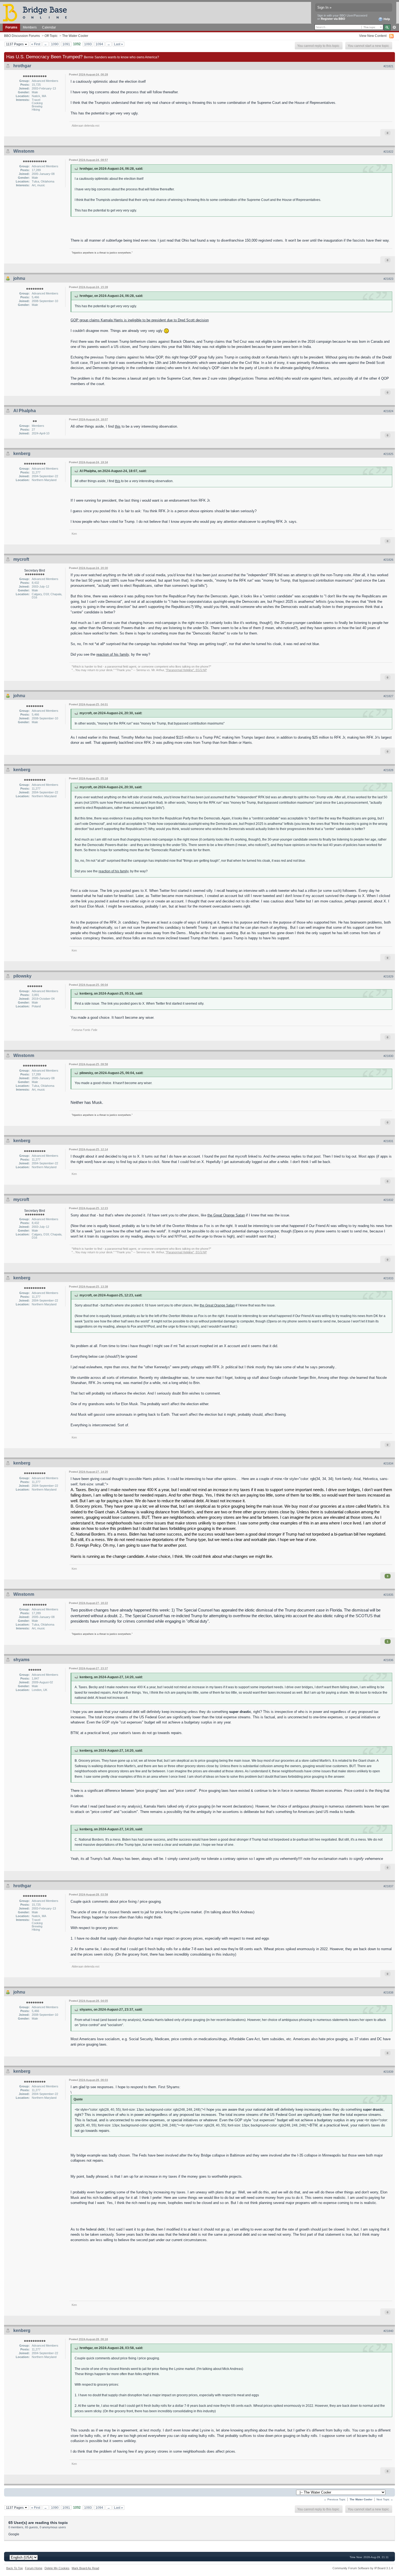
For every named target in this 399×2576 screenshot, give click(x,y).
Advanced (394, 27)
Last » (118, 44)
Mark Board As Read (85, 2568)
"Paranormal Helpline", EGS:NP (186, 670)
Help (386, 19)
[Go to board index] (37, 12)
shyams (21, 1660)
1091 (66, 44)
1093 (88, 44)
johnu (19, 278)
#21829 (388, 976)
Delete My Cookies (57, 2568)
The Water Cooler (75, 36)
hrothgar (22, 66)
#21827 (388, 696)
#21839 (388, 2072)
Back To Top (15, 2568)
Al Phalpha (25, 411)
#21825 (388, 454)
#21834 (388, 1463)
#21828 (388, 770)
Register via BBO (333, 19)
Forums (11, 27)
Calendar (49, 27)
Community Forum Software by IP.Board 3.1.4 (363, 2568)
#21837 (388, 1886)
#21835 (388, 1595)
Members (30, 27)
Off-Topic (51, 36)
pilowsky (22, 976)
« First (36, 44)
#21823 (388, 279)
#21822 (388, 152)
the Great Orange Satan (226, 1215)
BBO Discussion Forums (22, 36)
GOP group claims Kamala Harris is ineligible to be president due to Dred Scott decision (140, 320)
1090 (55, 44)
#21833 (388, 1278)
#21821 (388, 66)
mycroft (21, 559)
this (118, 426)
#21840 (388, 2331)
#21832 (388, 1200)
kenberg (22, 454)
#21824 (388, 411)
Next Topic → (385, 2499)
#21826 (388, 560)
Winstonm (24, 151)
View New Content (373, 36)
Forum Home (34, 2568)
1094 (99, 44)
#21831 (388, 1141)
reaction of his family (113, 654)
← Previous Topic (335, 2499)
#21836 (388, 1660)
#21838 (388, 1992)
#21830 (388, 1056)
